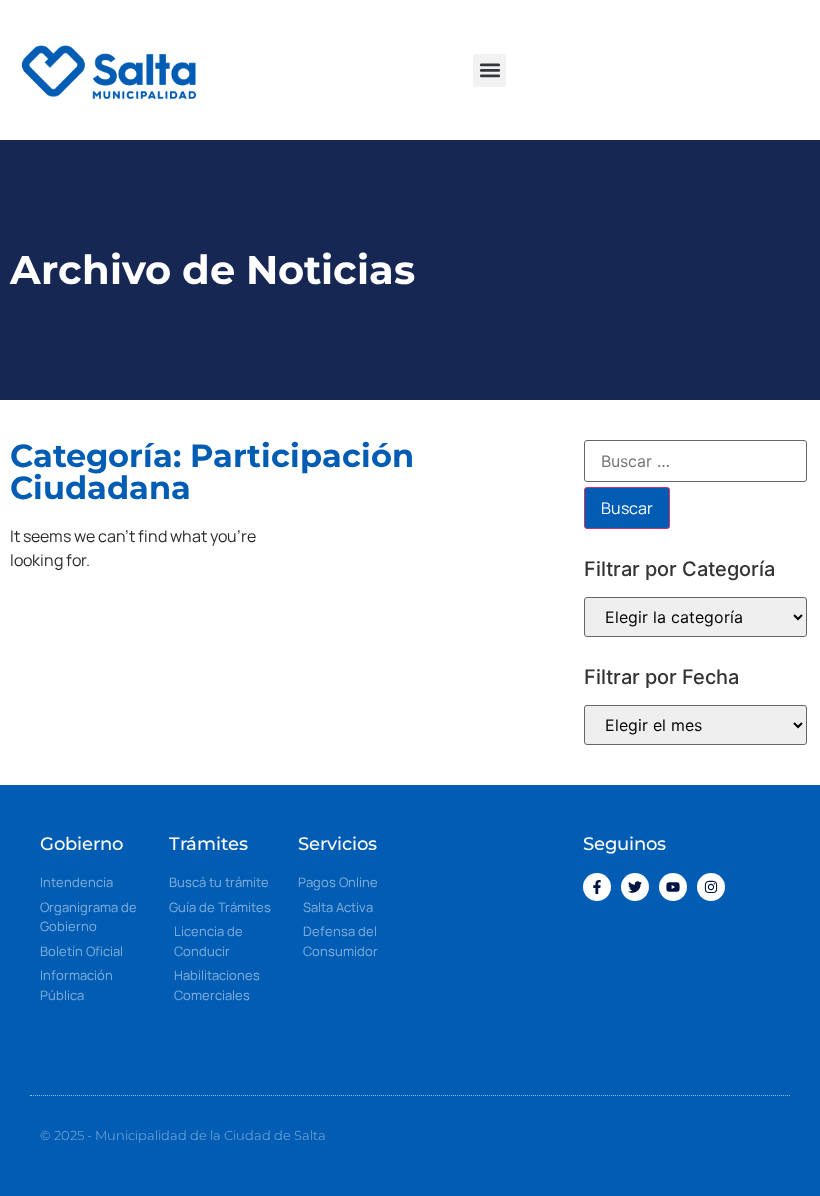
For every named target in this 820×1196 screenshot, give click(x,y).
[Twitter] (635, 887)
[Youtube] (673, 887)
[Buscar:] (695, 461)
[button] (489, 70)
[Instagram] (711, 887)
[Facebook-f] (597, 887)
